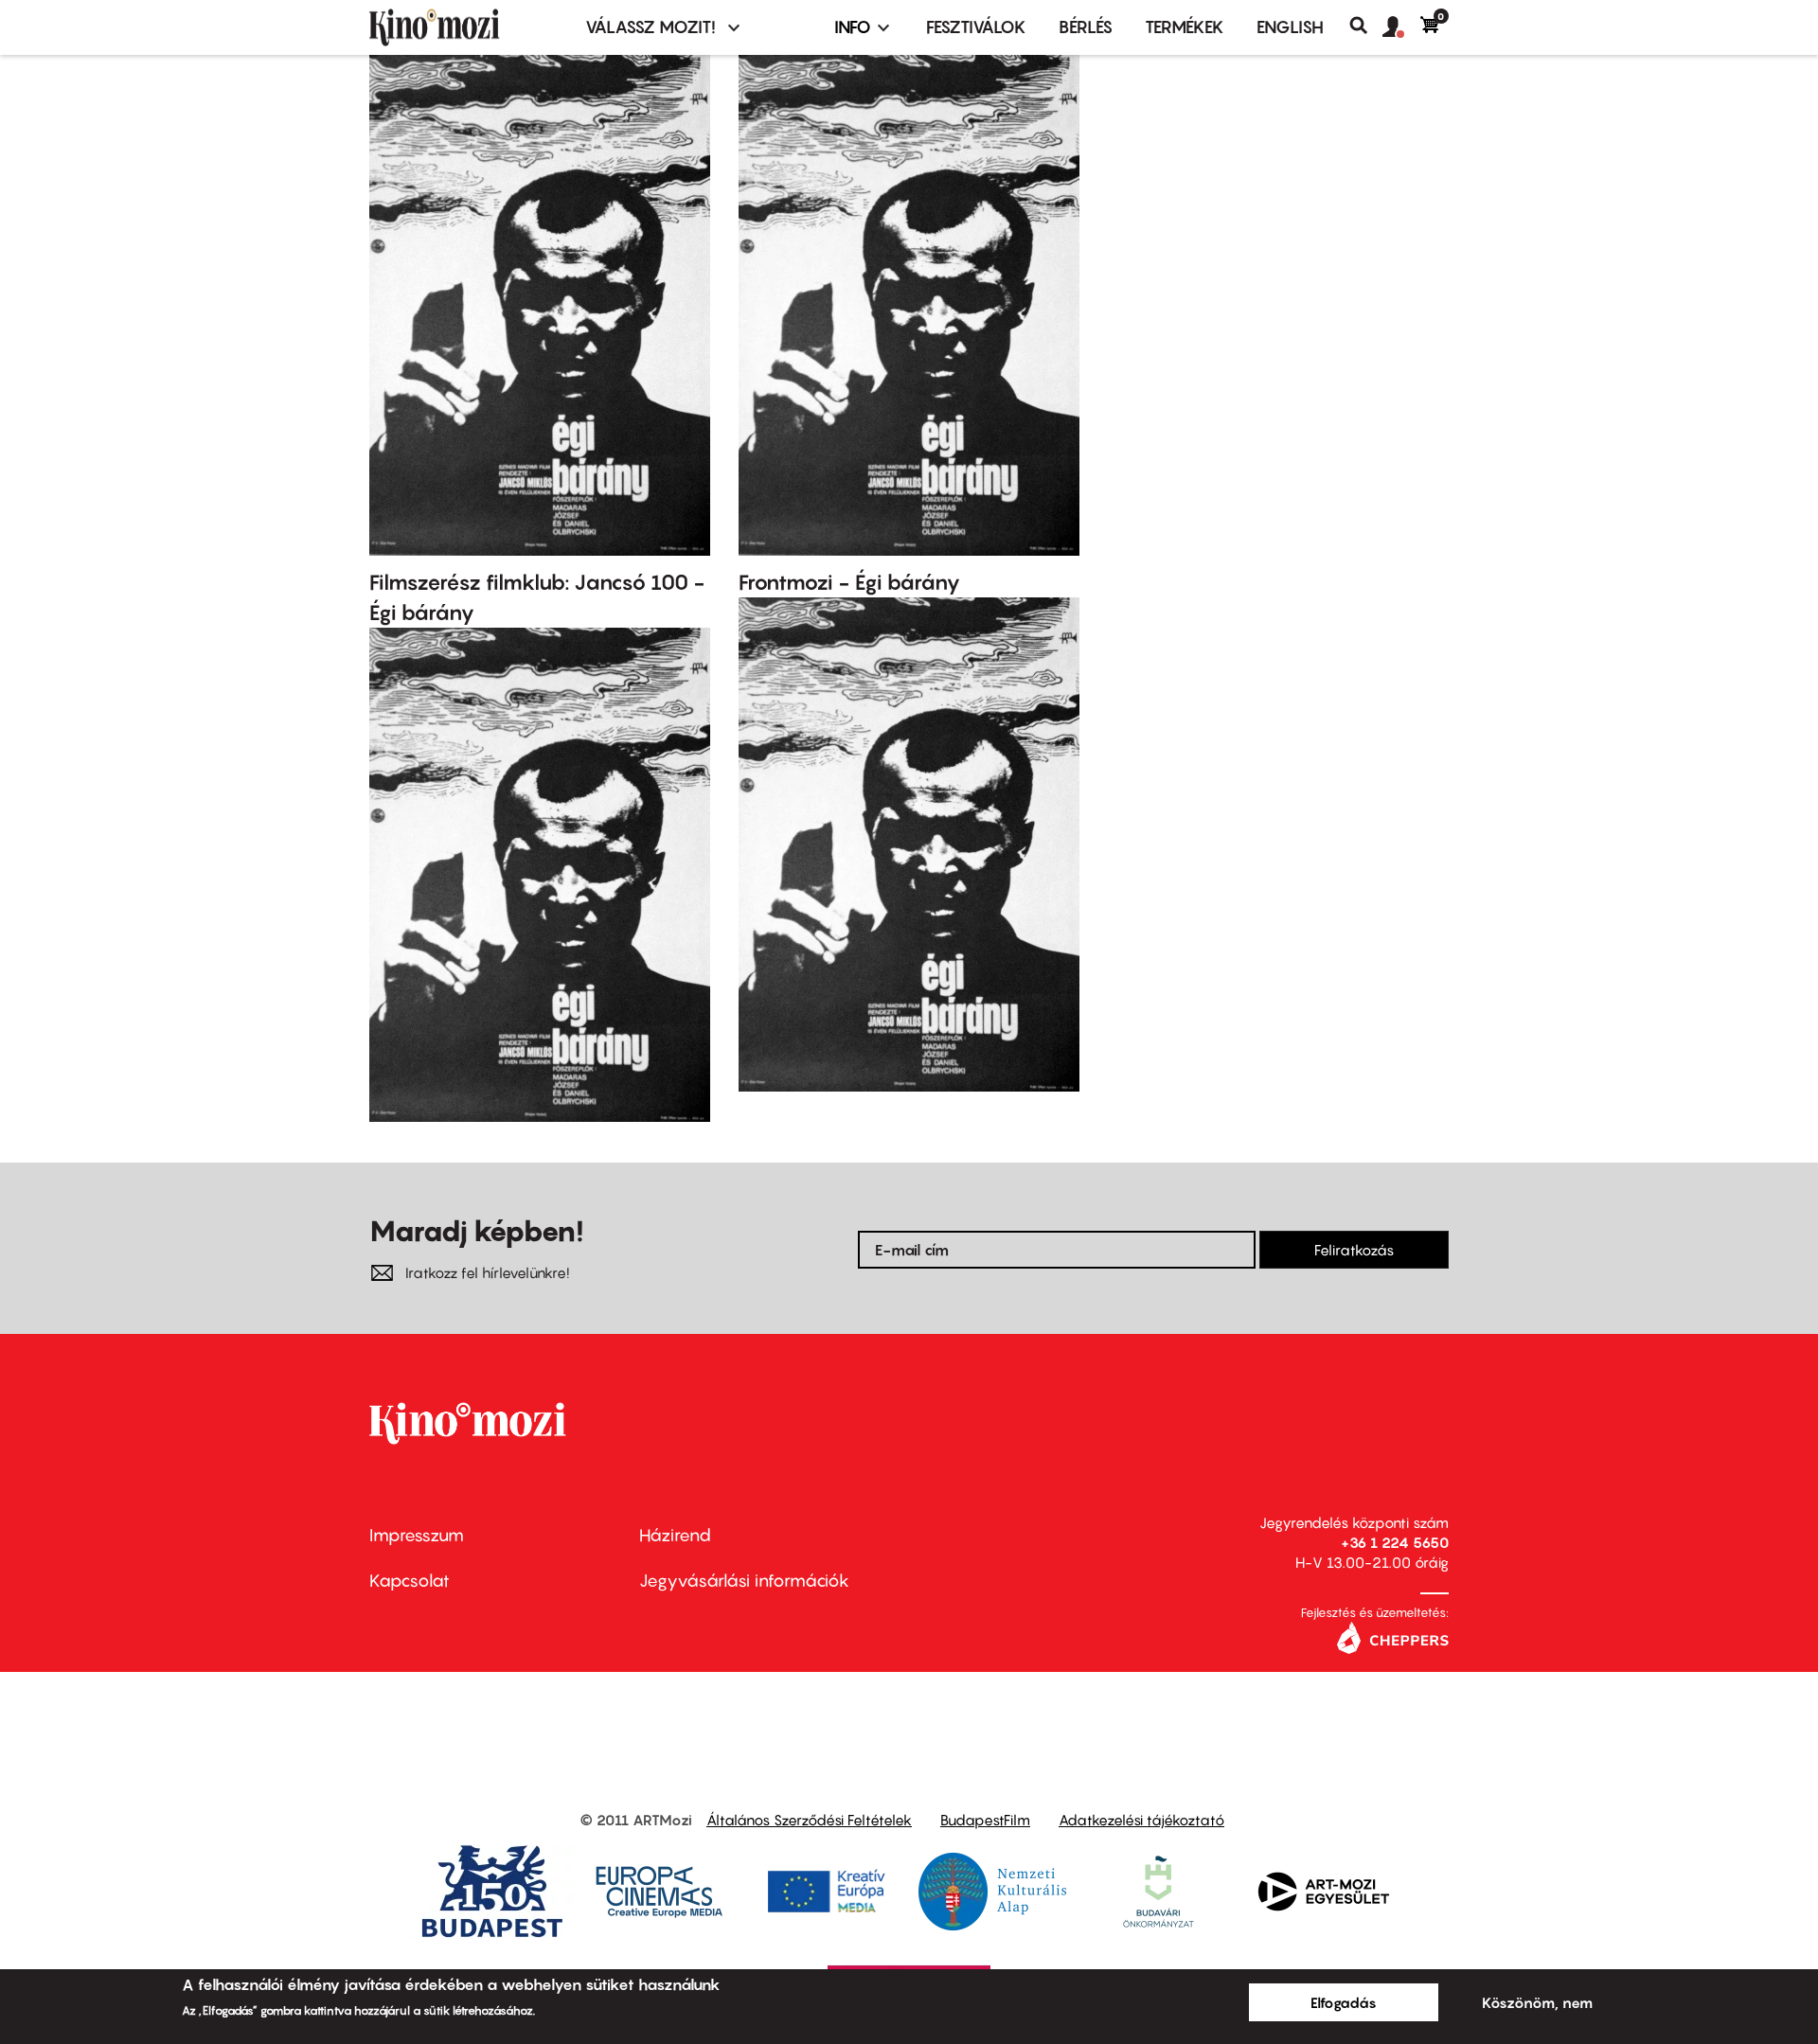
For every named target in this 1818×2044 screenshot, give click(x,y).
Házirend (675, 1535)
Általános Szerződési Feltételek (809, 1820)
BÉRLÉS (1086, 27)
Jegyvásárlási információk (744, 1581)
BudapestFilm (985, 1820)
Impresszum (417, 1535)
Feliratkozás (1354, 1250)
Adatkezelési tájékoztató (1141, 1820)
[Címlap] (466, 27)
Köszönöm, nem (1537, 2002)
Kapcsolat (410, 1581)
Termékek (1185, 27)
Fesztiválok (976, 27)
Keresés (1366, 26)
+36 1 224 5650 (1395, 1542)
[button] (1401, 27)
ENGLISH (1290, 27)
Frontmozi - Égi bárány (849, 582)
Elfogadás (1344, 2002)
